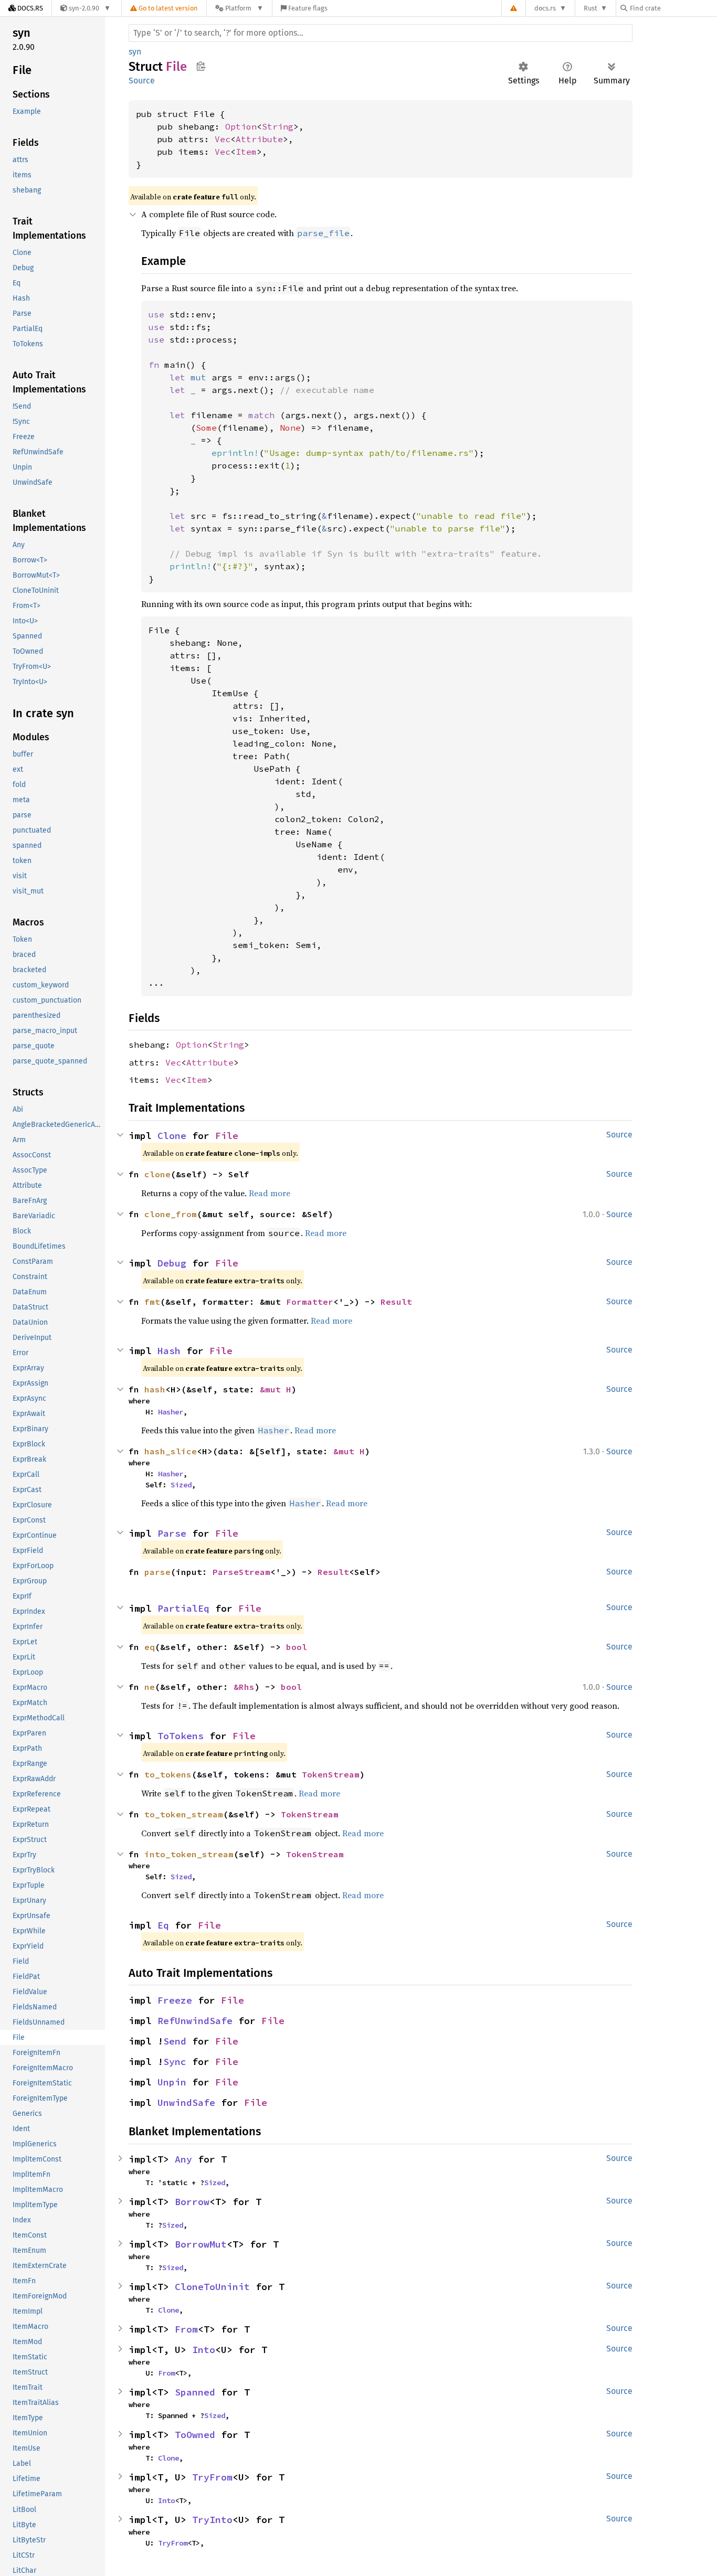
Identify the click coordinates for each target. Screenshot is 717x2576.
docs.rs (545, 8)
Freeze (175, 2000)
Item (246, 152)
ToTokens (181, 1736)
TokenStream (331, 1774)
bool (297, 1647)
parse (157, 1572)
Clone (172, 1136)
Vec (223, 139)
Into (204, 2350)
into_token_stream (189, 1854)
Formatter (310, 1302)
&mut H (276, 1389)
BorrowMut (201, 2244)
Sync (175, 2062)
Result (396, 1302)
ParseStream (241, 1572)
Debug (172, 1263)
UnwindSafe (186, 2103)
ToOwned (195, 2435)
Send (175, 2041)
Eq (163, 1925)
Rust (591, 8)
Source (142, 81)
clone (157, 1174)
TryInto (212, 2520)
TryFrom (212, 2477)
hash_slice (171, 1451)
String (278, 126)
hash (155, 1389)
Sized (181, 1485)
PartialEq (183, 1608)
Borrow (192, 2202)
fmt (152, 1302)
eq (150, 1647)
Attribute (259, 139)
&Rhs (244, 1687)
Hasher (171, 1412)
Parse (172, 1533)
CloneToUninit (212, 2287)
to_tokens (168, 1774)
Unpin (172, 2082)
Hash (169, 1351)
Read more (270, 1193)
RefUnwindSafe (195, 2021)
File (227, 1136)
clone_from (171, 1214)
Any (183, 2159)
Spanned (195, 2392)
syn (135, 52)
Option (241, 126)
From (186, 2329)
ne (150, 1687)
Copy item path (201, 66)
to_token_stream (184, 1814)
